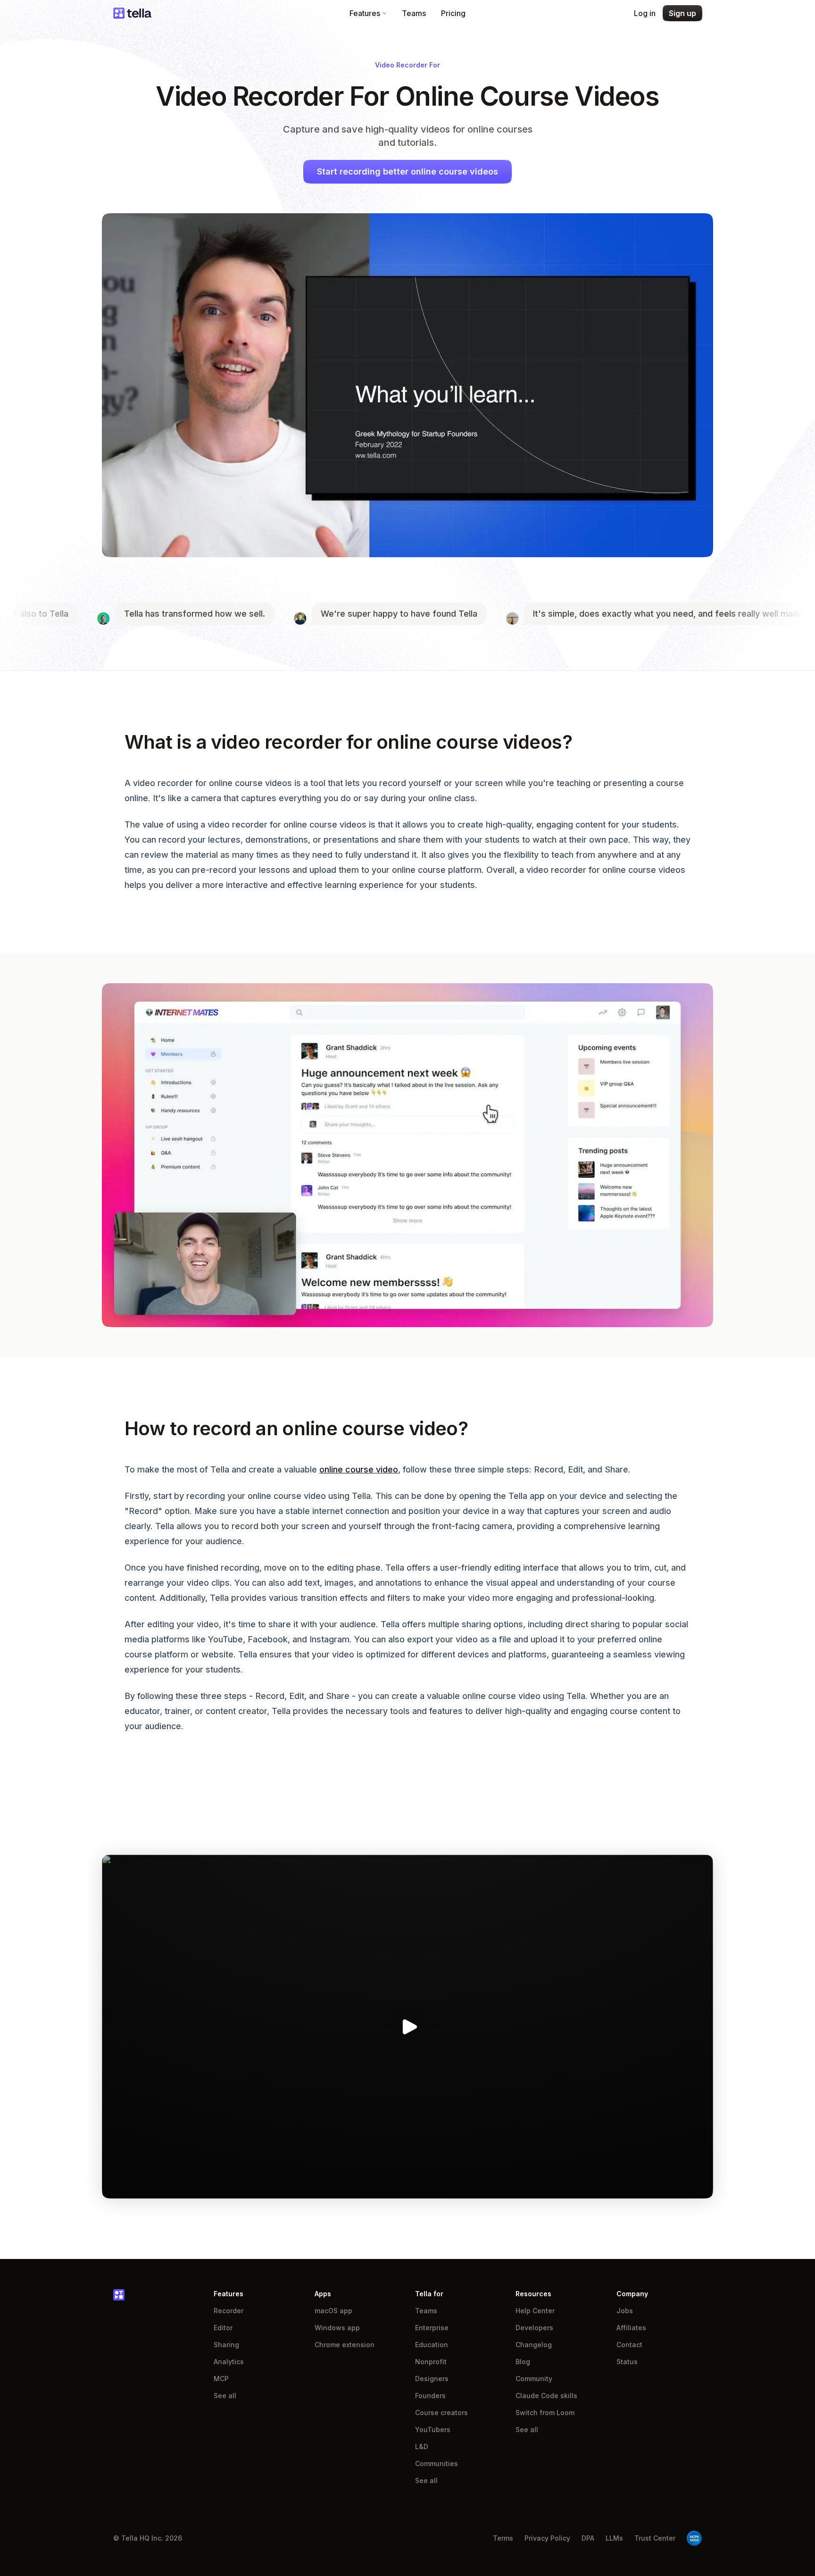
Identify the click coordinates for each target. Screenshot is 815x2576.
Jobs (625, 2311)
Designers (432, 2379)
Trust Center (655, 2538)
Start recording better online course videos (407, 171)
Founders (430, 2396)
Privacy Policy (547, 2538)
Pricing (453, 13)
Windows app (337, 2328)
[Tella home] (132, 13)
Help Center (535, 2311)
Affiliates (631, 2328)
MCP (221, 2379)
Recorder (229, 2311)
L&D (422, 2446)
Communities (437, 2463)
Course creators (441, 2413)
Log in (645, 13)
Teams (414, 13)
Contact (629, 2345)
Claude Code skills (546, 2396)
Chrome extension (345, 2345)
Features (365, 13)
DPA (588, 2538)
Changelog (534, 2345)
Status (627, 2362)
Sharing (226, 2345)
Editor (223, 2328)
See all (225, 2396)
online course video (359, 1469)
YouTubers (433, 2430)
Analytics (229, 2362)
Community (534, 2379)
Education (432, 2345)
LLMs (614, 2538)
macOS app (333, 2311)
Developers (534, 2328)
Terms (503, 2538)
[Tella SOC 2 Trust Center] (694, 2538)
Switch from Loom (545, 2413)
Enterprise (432, 2328)
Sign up (682, 13)
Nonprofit (431, 2362)
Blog (523, 2362)
